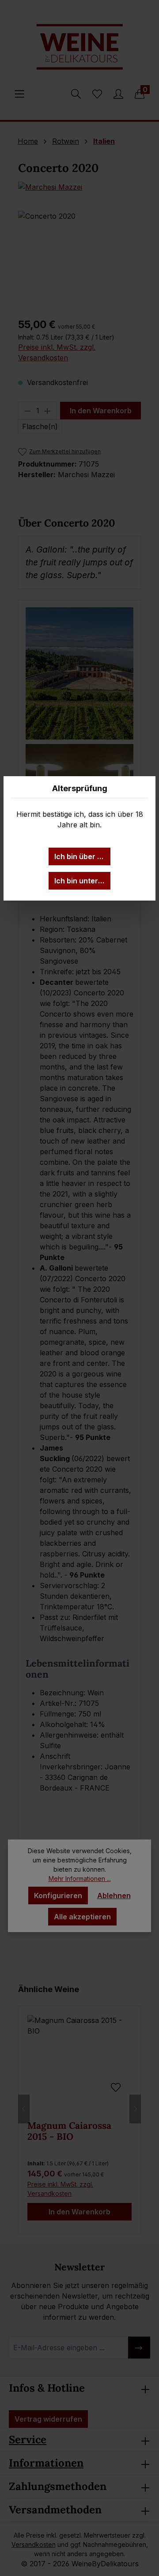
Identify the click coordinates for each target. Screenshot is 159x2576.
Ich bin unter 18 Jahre (82, 881)
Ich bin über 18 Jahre (82, 856)
